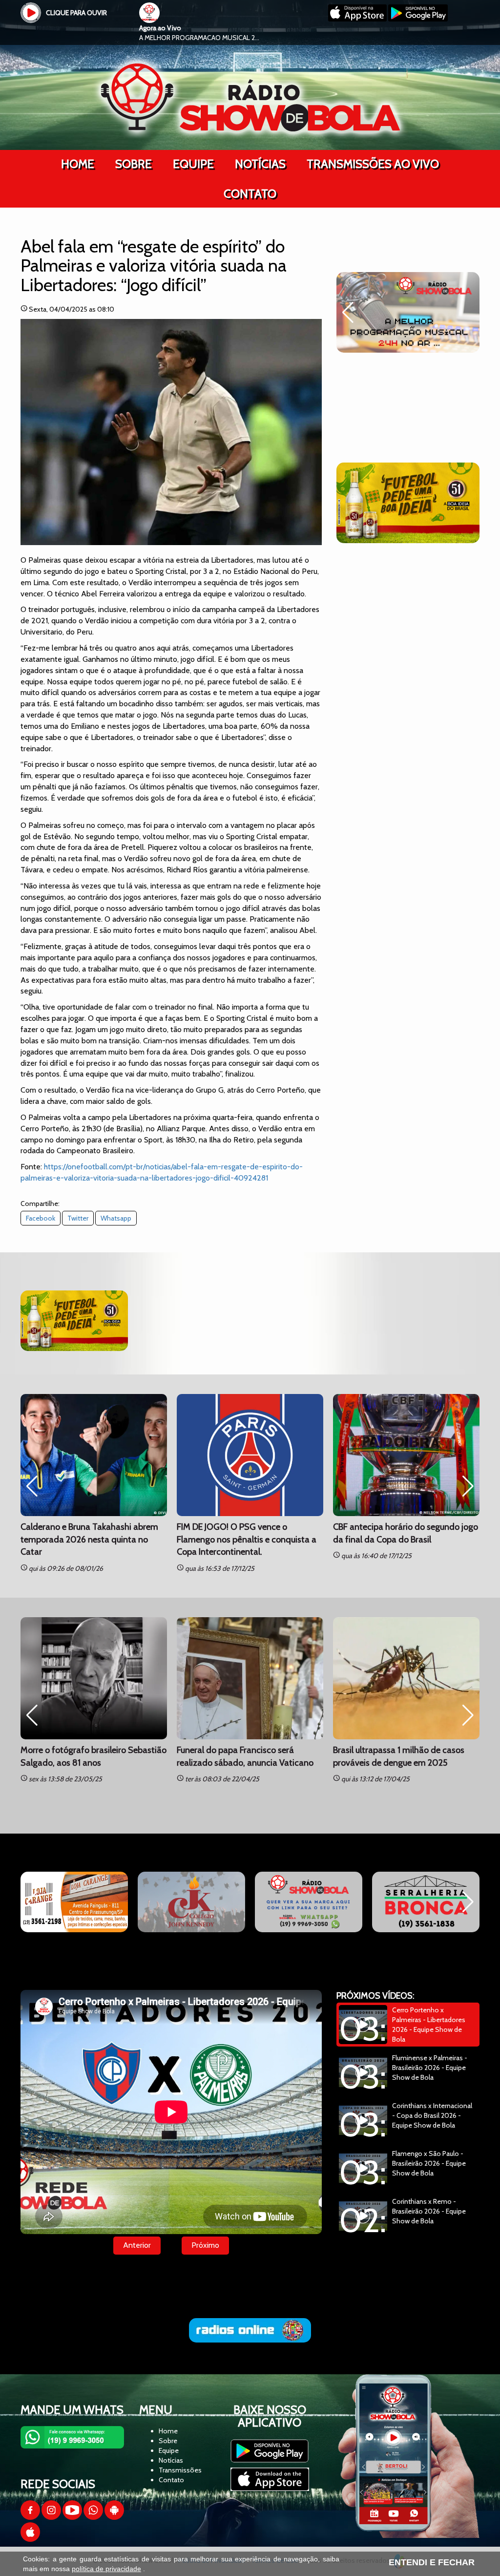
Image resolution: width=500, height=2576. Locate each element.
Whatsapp (116, 1218)
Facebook (41, 1218)
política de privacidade (106, 2569)
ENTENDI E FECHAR (432, 2562)
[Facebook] (30, 2517)
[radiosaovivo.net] (250, 2330)
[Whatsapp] (93, 2517)
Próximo (205, 2245)
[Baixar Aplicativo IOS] (358, 19)
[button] (348, 313)
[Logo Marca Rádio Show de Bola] (250, 97)
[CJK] (74, 1902)
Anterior (137, 2245)
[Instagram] (51, 2517)
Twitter (78, 1218)
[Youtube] (72, 2517)
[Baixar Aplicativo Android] (418, 19)
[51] (408, 503)
